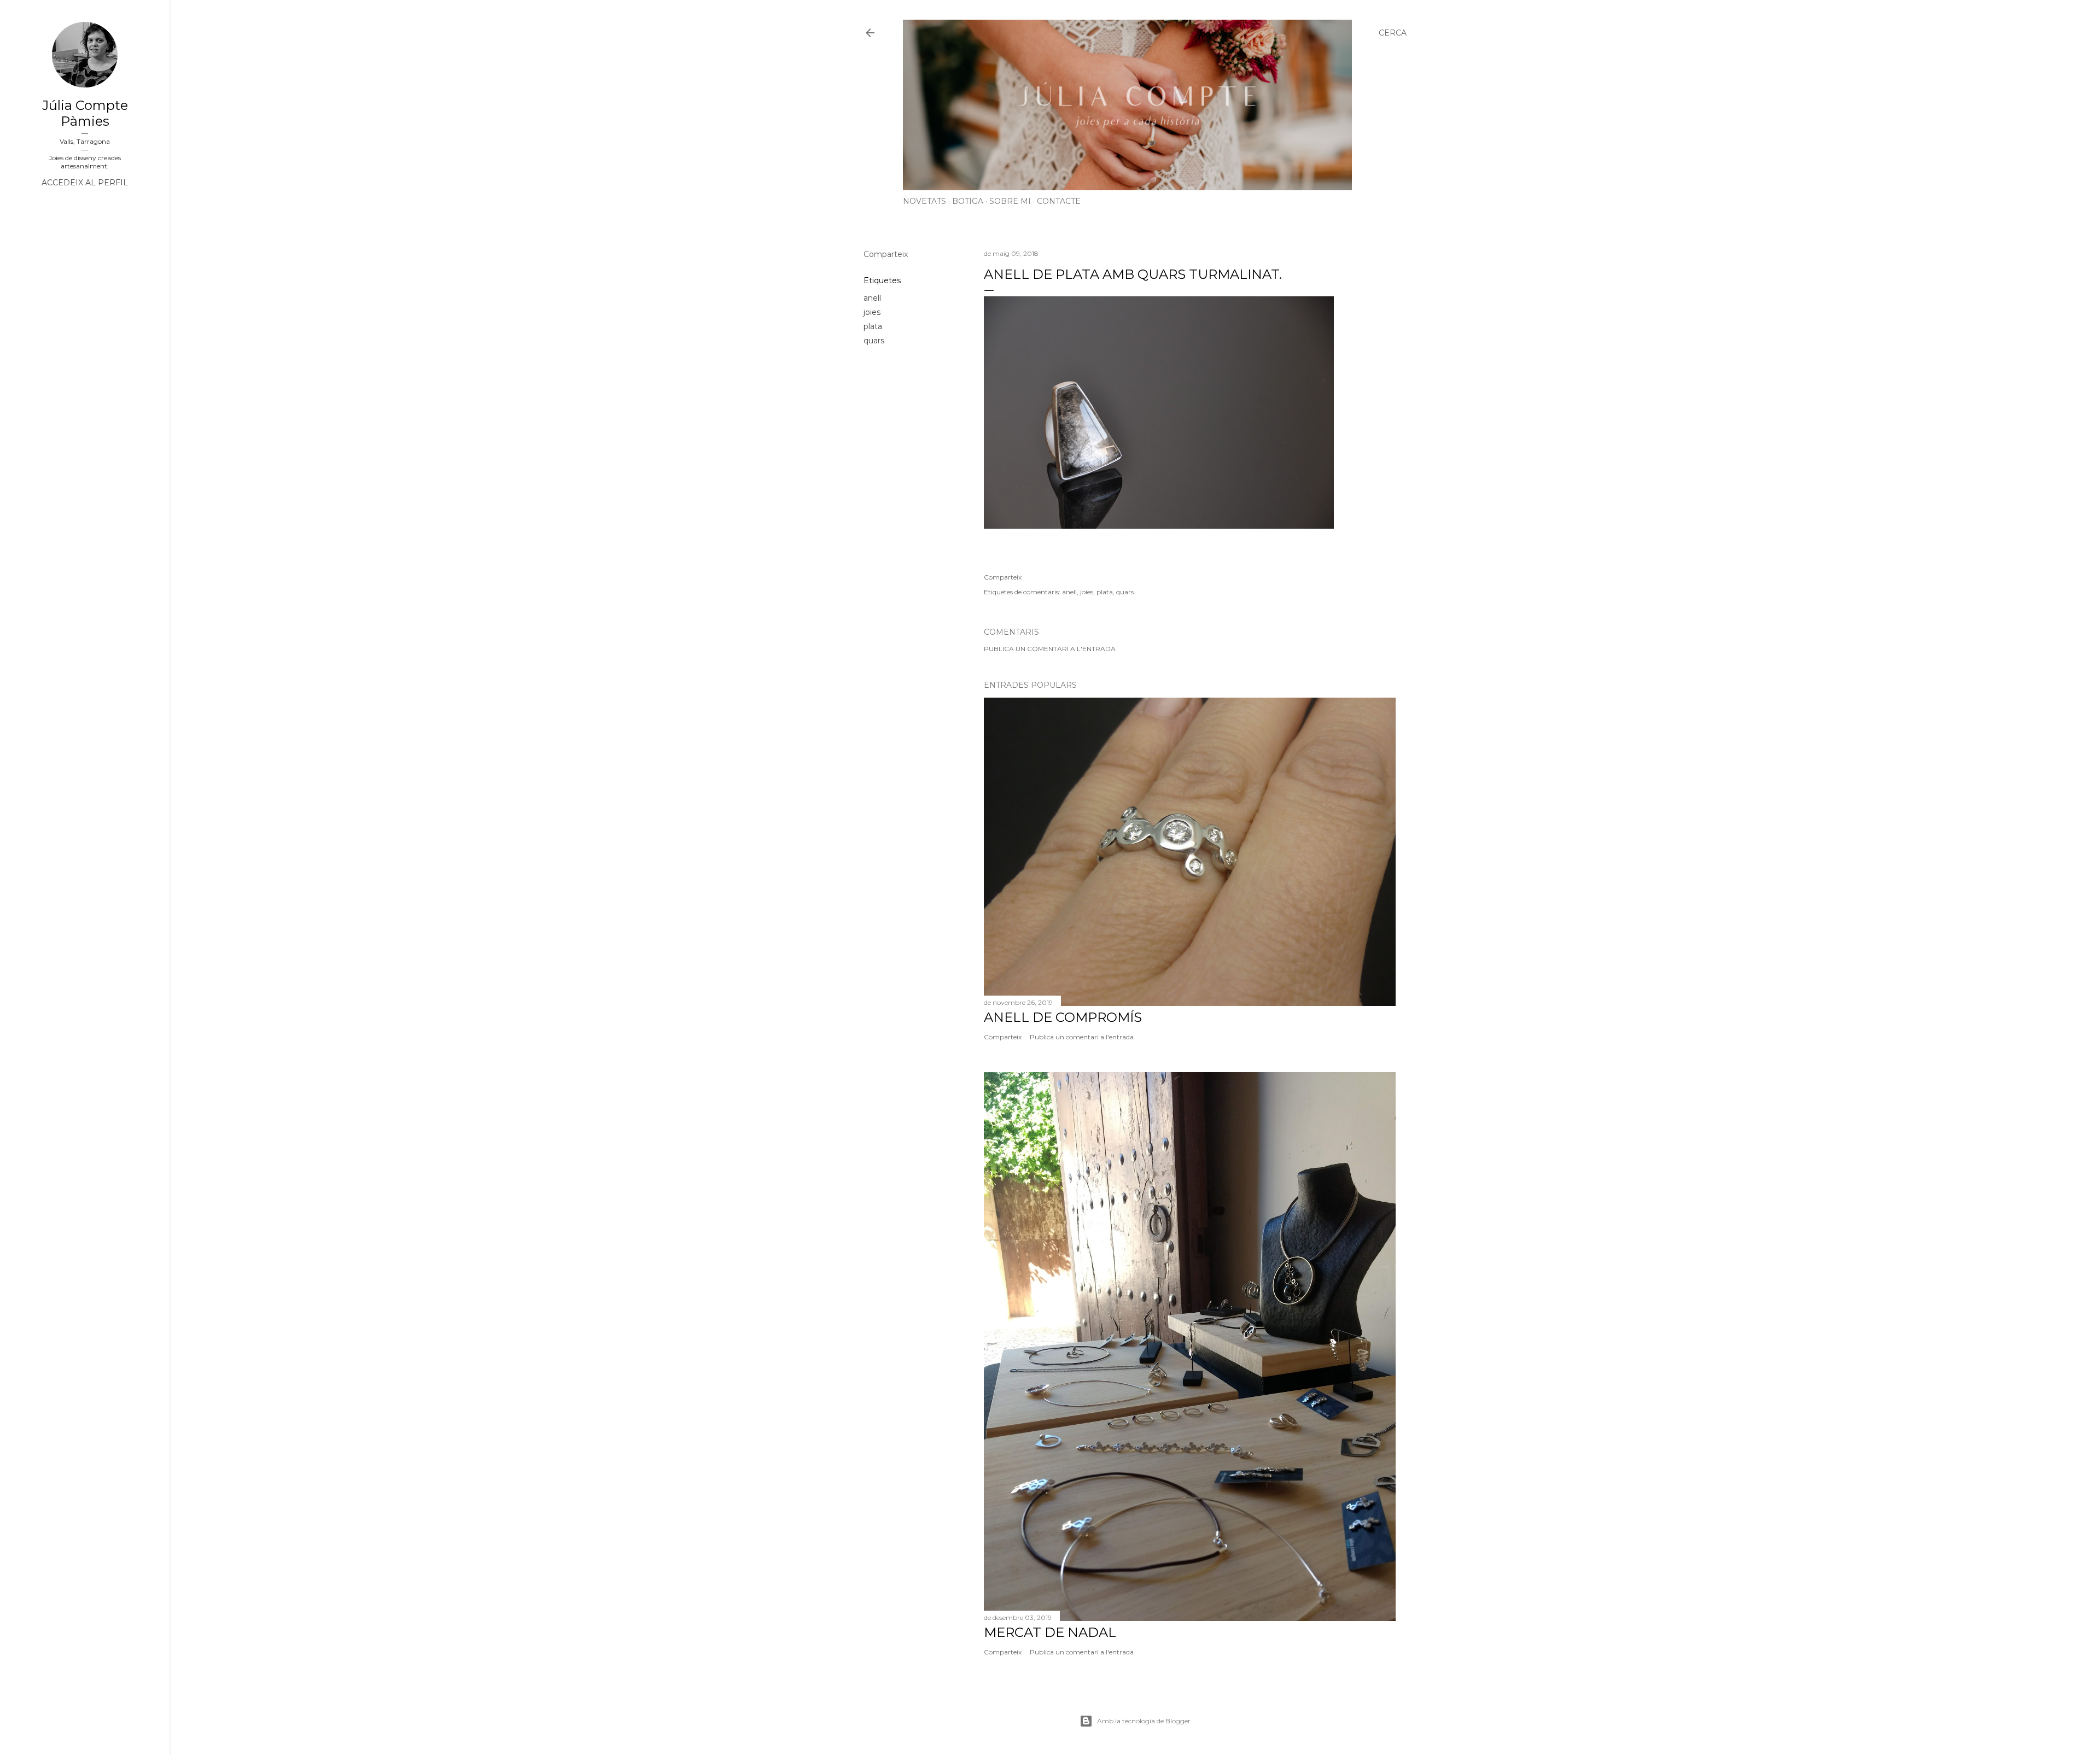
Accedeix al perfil (85, 183)
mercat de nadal (1050, 1632)
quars (874, 341)
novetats (924, 201)
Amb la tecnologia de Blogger (1144, 1721)
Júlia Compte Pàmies (85, 113)
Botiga (968, 201)
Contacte (1059, 201)
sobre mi (1010, 201)
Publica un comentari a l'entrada (1050, 649)
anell (872, 298)
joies (872, 312)
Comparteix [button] (886, 254)
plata (873, 326)
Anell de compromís (1063, 1017)
